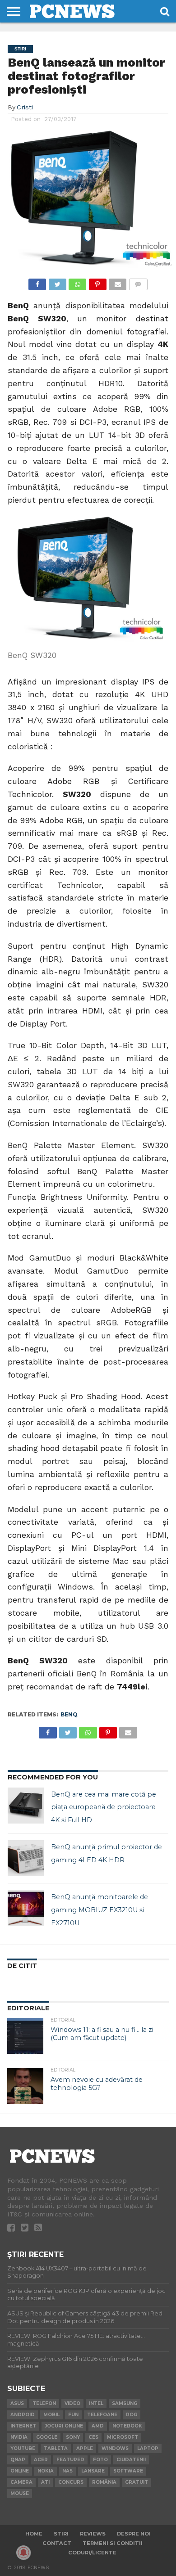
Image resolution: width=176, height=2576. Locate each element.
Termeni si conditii (113, 2543)
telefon (44, 2403)
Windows (115, 2448)
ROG (132, 2415)
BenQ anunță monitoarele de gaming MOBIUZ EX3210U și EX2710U (100, 1910)
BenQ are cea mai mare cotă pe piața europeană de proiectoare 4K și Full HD (104, 1807)
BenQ (69, 1714)
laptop (148, 2448)
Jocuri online (64, 2426)
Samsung (125, 2403)
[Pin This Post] (97, 282)
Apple (85, 2448)
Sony (73, 2437)
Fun (73, 2415)
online (20, 2471)
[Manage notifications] (23, 2553)
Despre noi (134, 2534)
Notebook (127, 2426)
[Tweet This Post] (57, 282)
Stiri (61, 2534)
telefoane (102, 2415)
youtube (23, 2448)
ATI (45, 2482)
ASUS (17, 2403)
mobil (51, 2415)
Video (72, 2403)
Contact (57, 2543)
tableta (56, 2448)
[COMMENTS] (138, 282)
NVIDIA (19, 2437)
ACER (41, 2460)
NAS (67, 2471)
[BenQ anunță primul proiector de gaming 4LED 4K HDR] (26, 1858)
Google (47, 2437)
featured (70, 2460)
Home (34, 2534)
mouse (20, 2493)
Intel (96, 2403)
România (104, 2482)
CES (93, 2437)
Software (128, 2471)
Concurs (71, 2482)
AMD (98, 2426)
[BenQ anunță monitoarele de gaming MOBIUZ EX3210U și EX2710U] (26, 1908)
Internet (23, 2426)
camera (21, 2482)
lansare (93, 2471)
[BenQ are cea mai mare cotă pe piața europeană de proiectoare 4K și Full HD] (26, 1806)
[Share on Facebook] (37, 282)
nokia (46, 2471)
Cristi (25, 107)
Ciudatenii (131, 2460)
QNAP (18, 2460)
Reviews (93, 2534)
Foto (100, 2460)
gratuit (137, 2482)
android (23, 2415)
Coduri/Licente (92, 2553)
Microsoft (123, 2437)
